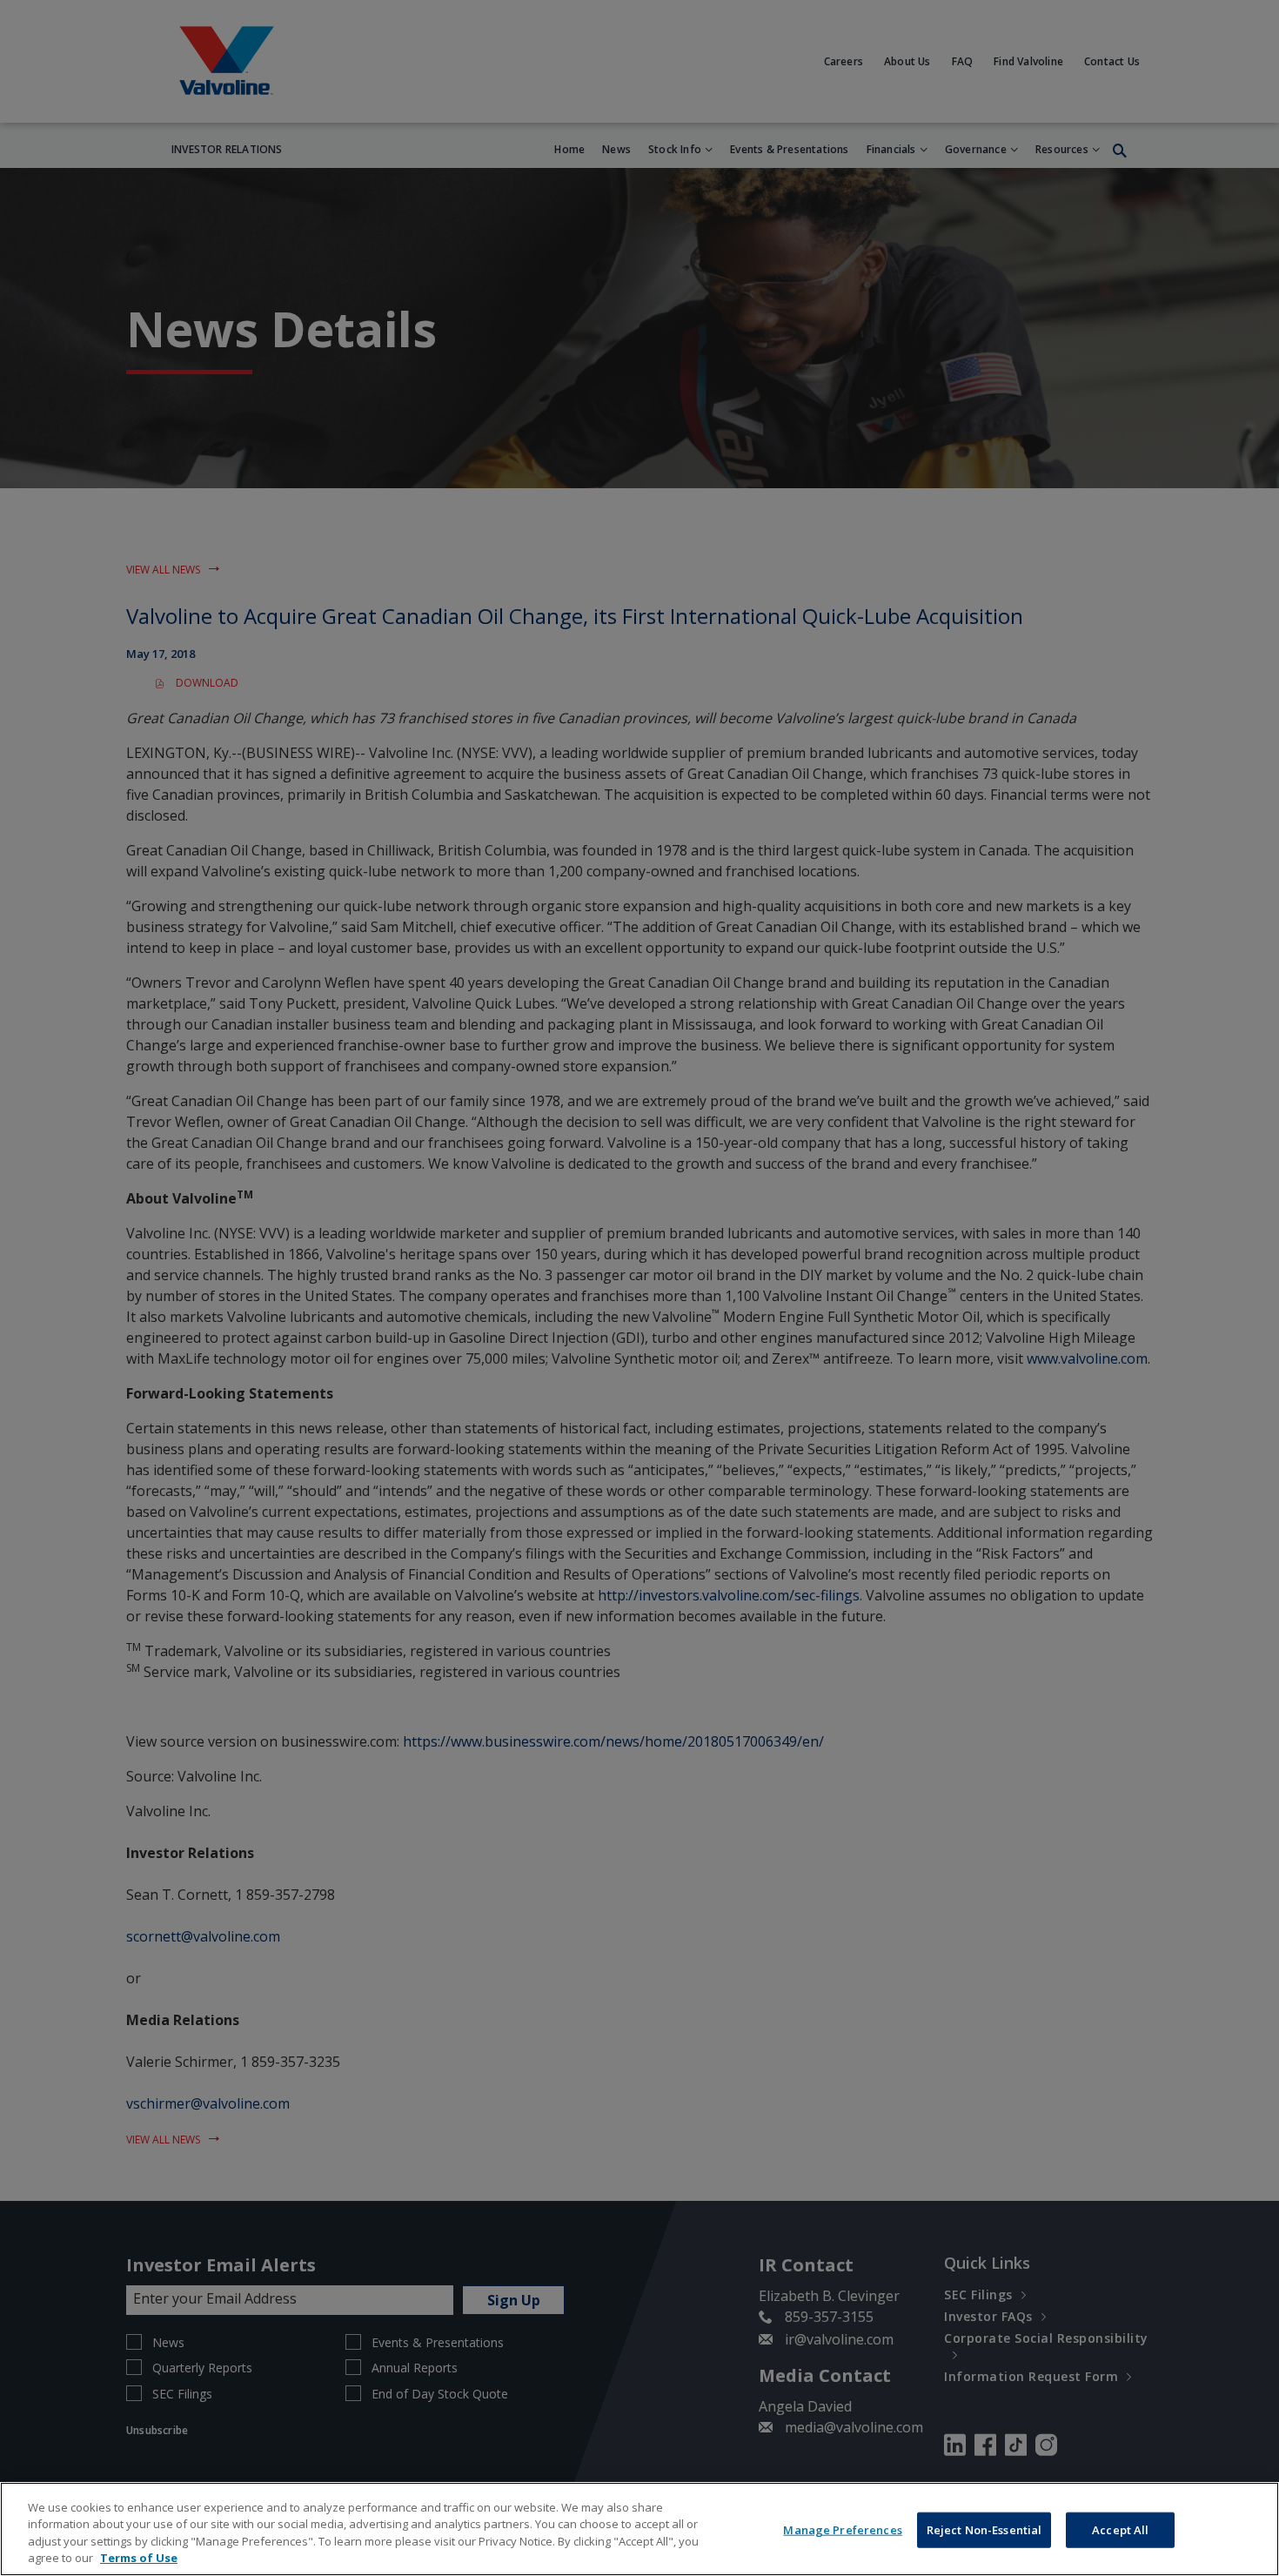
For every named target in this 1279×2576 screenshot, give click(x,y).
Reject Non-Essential (984, 2530)
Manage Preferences (842, 2530)
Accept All (1120, 2530)
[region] (639, 2529)
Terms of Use (139, 2558)
